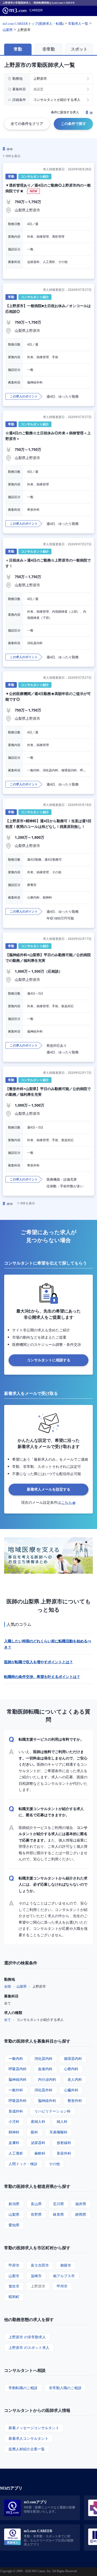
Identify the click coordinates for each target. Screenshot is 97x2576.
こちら (66, 1502)
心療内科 (71, 2069)
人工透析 (16, 2153)
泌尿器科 (38, 2143)
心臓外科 (71, 2090)
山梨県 (22, 1986)
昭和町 (14, 2297)
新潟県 (14, 2204)
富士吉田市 (40, 2265)
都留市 (66, 2265)
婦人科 (62, 2121)
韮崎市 (36, 2276)
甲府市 (14, 2265)
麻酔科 (40, 2153)
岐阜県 (58, 2214)
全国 (8, 1986)
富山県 (36, 2204)
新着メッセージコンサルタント (34, 2428)
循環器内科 (73, 2058)
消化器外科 (43, 2090)
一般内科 (16, 2058)
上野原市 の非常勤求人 (27, 2337)
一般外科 (16, 2090)
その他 (54, 2164)
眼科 (34, 2132)
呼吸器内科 (18, 2069)
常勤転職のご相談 (23, 2388)
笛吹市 (14, 2286)
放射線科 (64, 2143)
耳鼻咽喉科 (58, 2132)
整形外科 (75, 2101)
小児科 (14, 2121)
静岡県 (81, 2214)
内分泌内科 (47, 2079)
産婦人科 (38, 2121)
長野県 (36, 2214)
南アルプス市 (64, 2276)
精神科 (14, 2132)
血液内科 (45, 2069)
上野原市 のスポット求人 (29, 2347)
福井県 (81, 2204)
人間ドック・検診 (23, 2164)
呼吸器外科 (18, 2101)
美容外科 (64, 2153)
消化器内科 (43, 2058)
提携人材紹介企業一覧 (27, 2449)
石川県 (58, 2204)
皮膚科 (14, 2143)
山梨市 (14, 2276)
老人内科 (75, 2079)
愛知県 (14, 2225)
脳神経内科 (18, 2079)
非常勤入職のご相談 (65, 2388)
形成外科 (16, 2111)
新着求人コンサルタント (28, 2438)
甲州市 (62, 2286)
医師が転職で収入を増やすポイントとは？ (39, 1662)
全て (8, 2020)
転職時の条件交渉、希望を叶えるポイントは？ (42, 1677)
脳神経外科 (47, 2101)
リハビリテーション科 (53, 2111)
